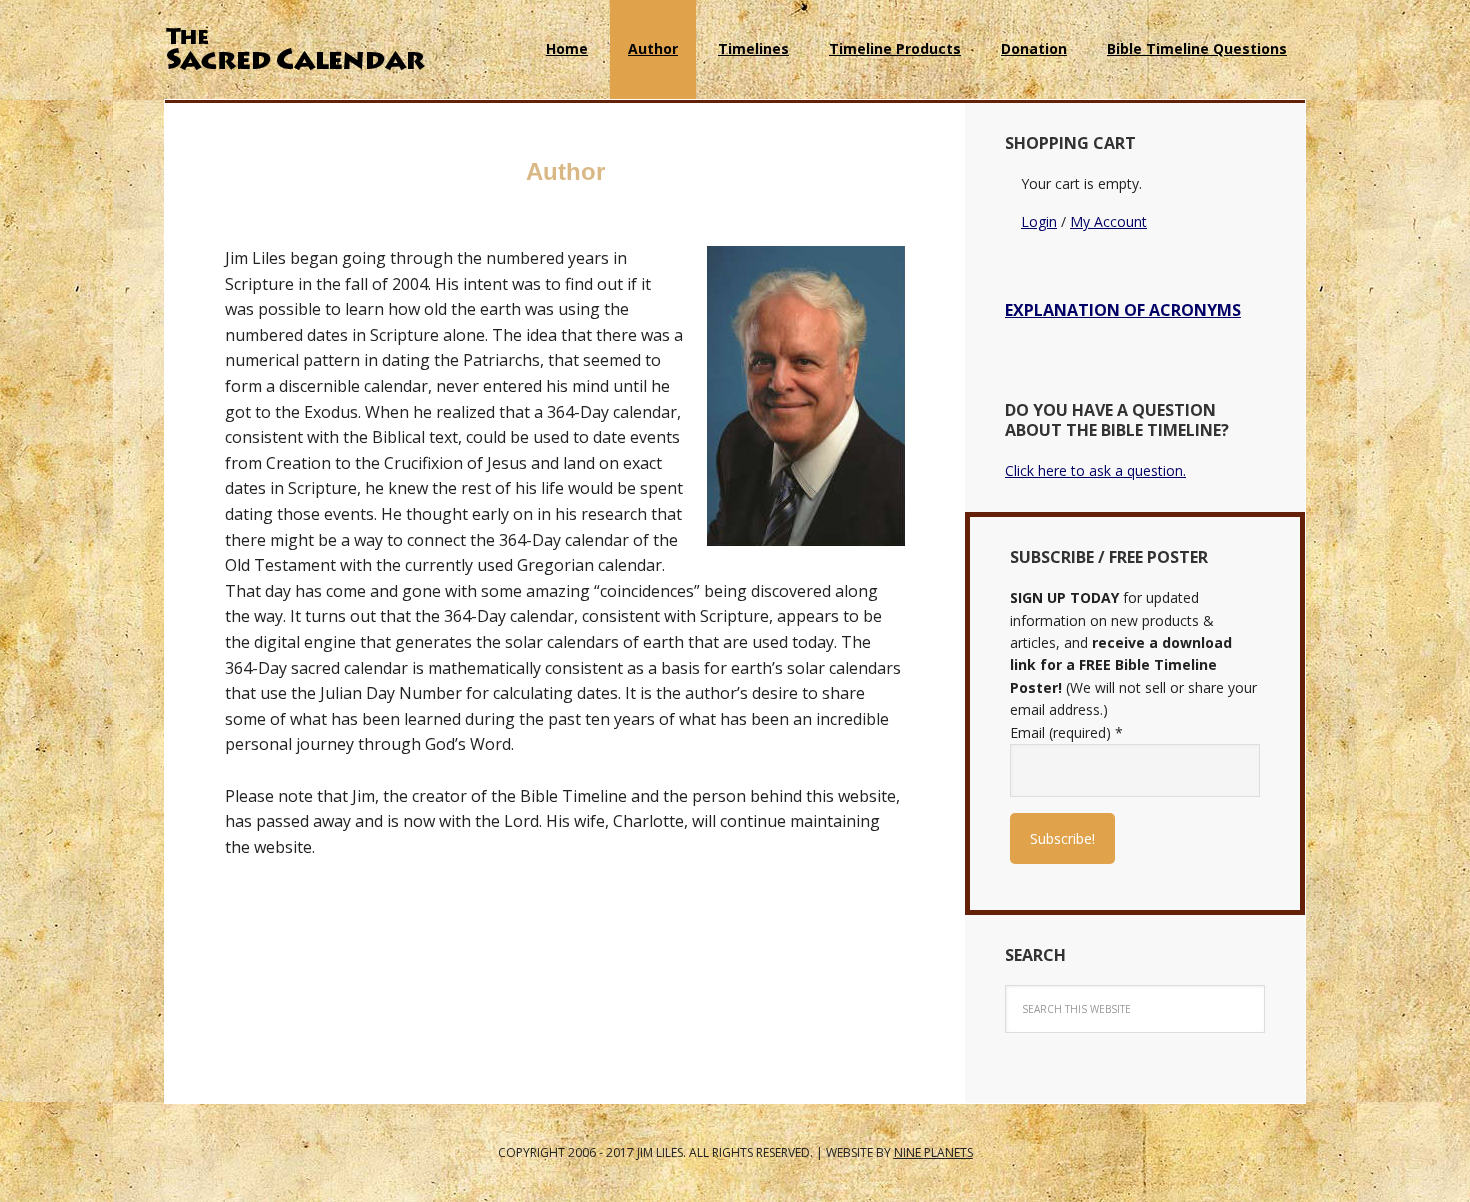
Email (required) (1066, 732)
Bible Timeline (295, 50)
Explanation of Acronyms (1123, 310)
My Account (1108, 221)
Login (1039, 221)
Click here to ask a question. (1095, 470)
